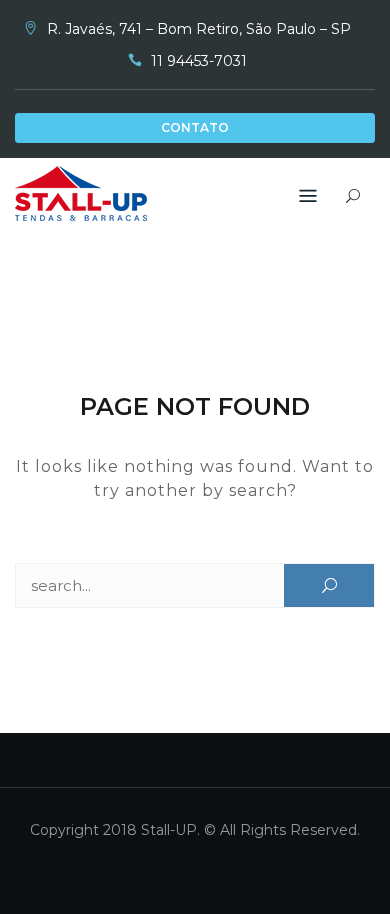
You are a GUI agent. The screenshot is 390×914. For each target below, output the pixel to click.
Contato (195, 127)
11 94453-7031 (199, 61)
